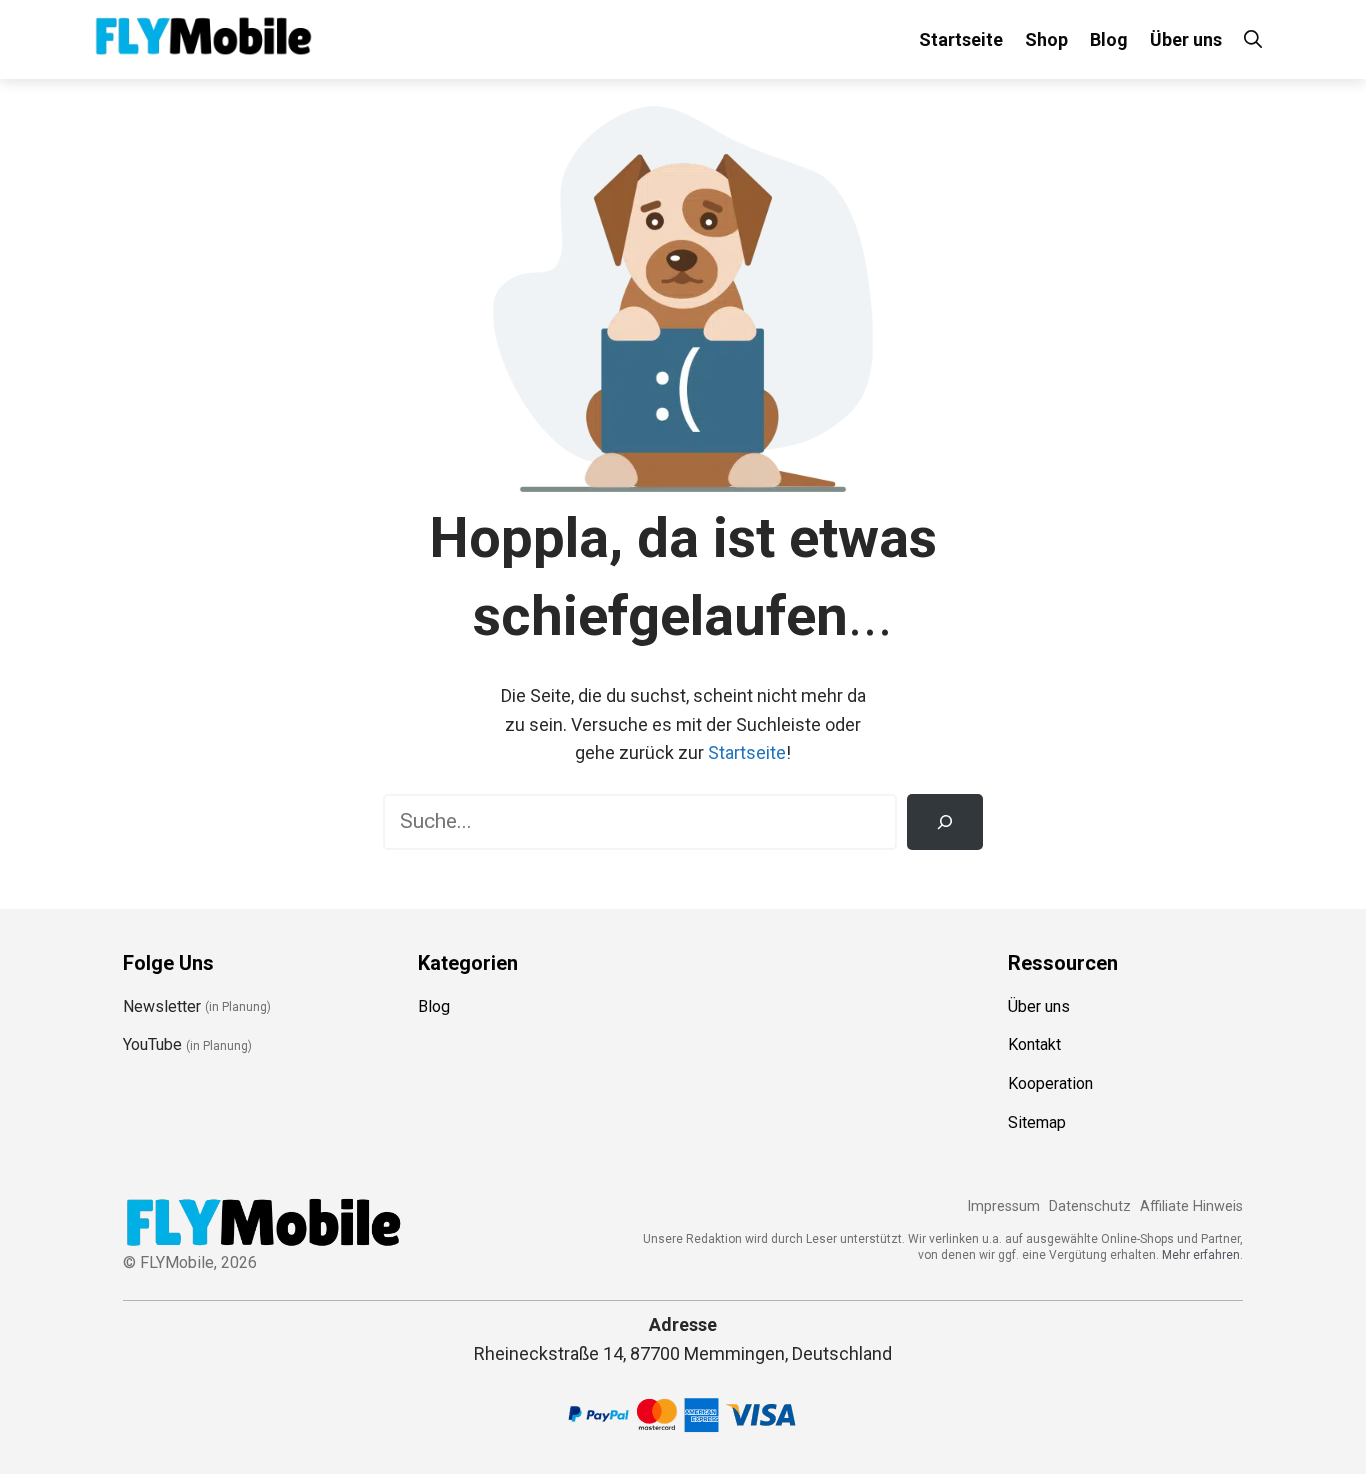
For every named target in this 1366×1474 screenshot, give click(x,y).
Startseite (961, 39)
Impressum (1003, 1206)
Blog (1109, 39)
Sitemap (1037, 1122)
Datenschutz (1090, 1206)
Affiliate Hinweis (1191, 1206)
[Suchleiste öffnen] (1253, 39)
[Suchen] (945, 822)
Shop (1046, 39)
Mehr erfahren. (1202, 1255)
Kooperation (1050, 1083)
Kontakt (1034, 1044)
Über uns (1186, 39)
